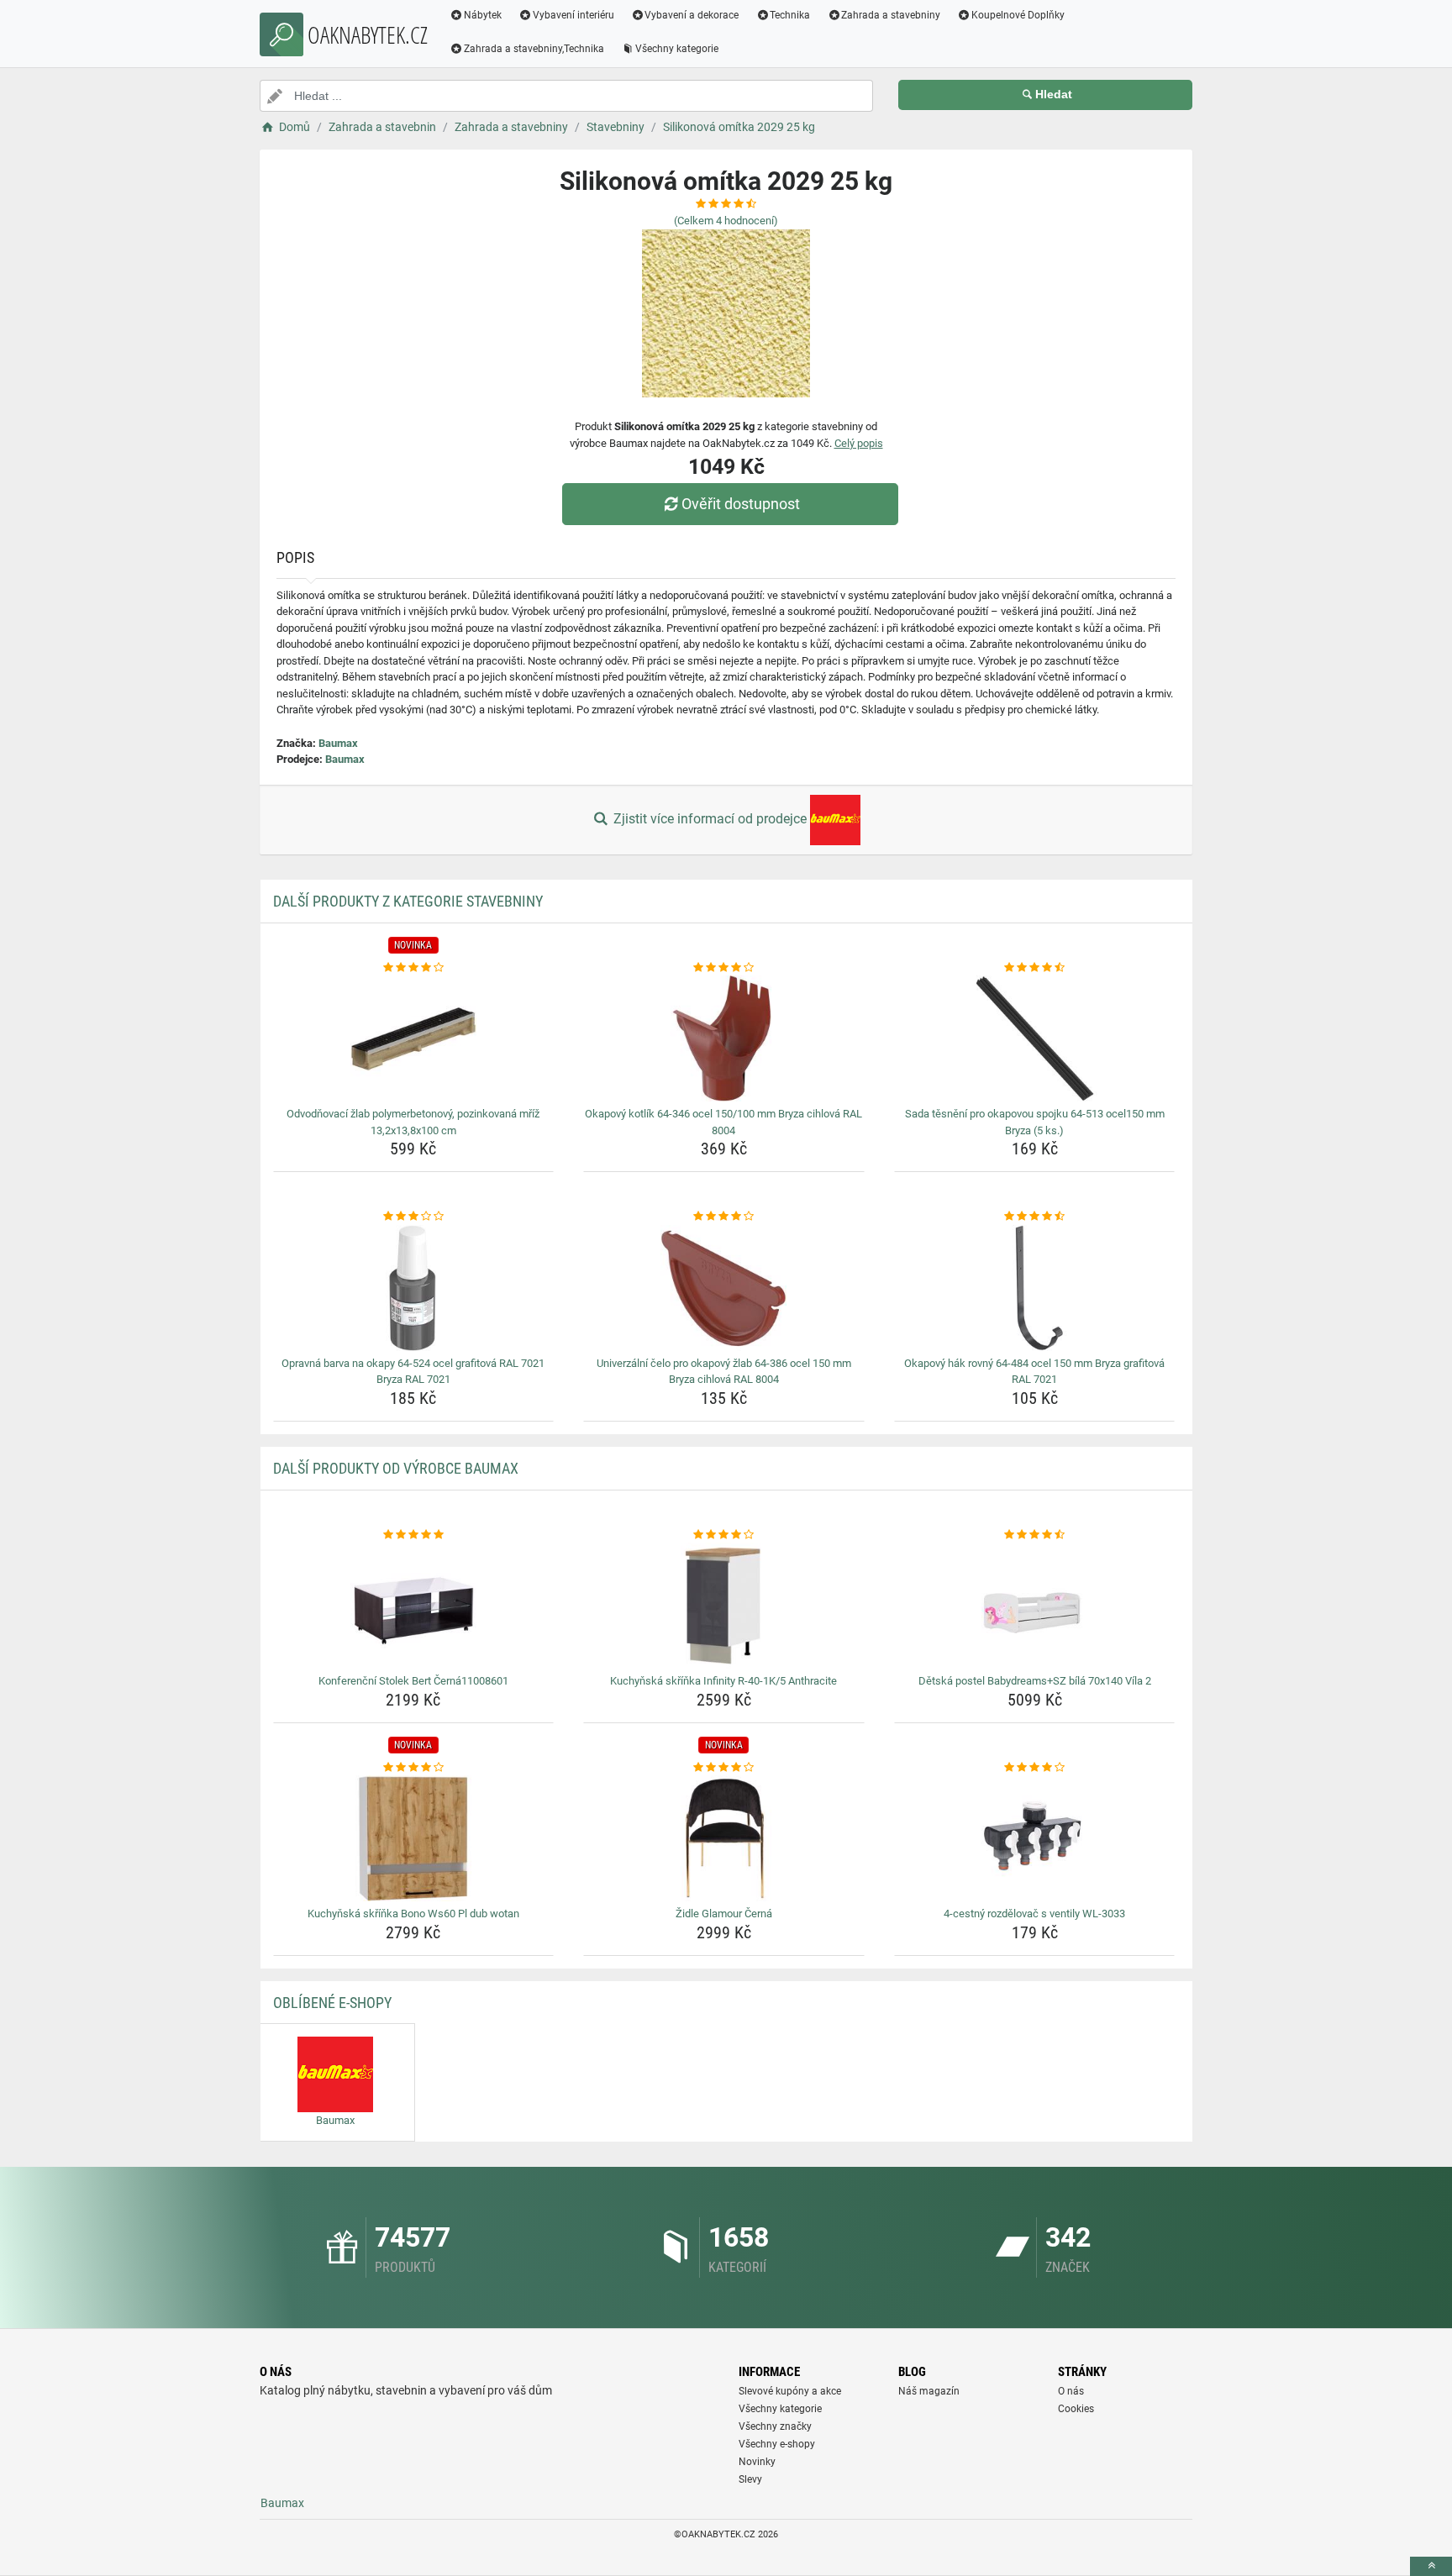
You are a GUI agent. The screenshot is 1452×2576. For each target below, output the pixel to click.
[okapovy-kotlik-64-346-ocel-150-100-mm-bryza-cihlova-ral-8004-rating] (724, 968)
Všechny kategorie (677, 49)
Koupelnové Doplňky (1018, 15)
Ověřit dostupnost (741, 504)
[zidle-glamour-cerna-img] (724, 1838)
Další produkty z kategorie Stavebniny (408, 901)
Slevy (750, 2479)
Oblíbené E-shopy (332, 2003)
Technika (790, 15)
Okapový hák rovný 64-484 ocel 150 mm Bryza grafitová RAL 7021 (1034, 1372)
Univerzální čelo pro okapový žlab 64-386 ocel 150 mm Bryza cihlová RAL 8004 (724, 1372)
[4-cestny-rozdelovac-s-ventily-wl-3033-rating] (1035, 1768)
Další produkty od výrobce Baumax (396, 1468)
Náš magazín (929, 2391)
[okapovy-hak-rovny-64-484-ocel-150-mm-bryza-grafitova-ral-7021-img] (1035, 1288)
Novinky (757, 2462)
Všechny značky (775, 2426)
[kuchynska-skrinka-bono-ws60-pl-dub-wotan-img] (414, 1838)
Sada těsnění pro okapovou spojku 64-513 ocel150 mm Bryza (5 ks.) (1035, 1122)
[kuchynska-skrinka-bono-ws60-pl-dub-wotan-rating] (414, 1768)
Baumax (338, 743)
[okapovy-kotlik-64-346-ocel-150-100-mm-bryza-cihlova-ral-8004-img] (724, 1038)
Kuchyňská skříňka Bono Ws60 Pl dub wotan (413, 1914)
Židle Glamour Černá (724, 1914)
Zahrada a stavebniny (891, 15)
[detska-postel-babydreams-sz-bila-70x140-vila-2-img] (1035, 1606)
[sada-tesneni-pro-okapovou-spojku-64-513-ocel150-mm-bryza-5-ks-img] (1035, 1038)
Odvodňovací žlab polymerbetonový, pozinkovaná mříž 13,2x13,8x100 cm (413, 1122)
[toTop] (1431, 2566)
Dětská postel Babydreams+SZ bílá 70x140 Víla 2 (1035, 1681)
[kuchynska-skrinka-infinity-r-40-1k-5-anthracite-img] (724, 1606)
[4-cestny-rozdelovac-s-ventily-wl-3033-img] (1035, 1838)
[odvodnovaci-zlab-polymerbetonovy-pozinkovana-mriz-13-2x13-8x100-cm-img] (414, 1038)
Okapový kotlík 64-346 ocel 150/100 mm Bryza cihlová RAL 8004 (723, 1122)
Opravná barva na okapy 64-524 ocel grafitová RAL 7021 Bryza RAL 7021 (413, 1372)
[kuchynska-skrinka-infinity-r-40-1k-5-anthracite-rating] (724, 1535)
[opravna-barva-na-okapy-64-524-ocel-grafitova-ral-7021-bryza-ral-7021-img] (414, 1288)
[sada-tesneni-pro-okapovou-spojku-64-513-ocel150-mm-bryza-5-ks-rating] (1035, 968)
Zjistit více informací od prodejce (710, 819)
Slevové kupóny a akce (790, 2391)
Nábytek (483, 15)
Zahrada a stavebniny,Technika (534, 49)
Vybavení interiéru (573, 15)
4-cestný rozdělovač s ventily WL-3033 (1034, 1914)
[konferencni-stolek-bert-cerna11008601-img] (414, 1606)
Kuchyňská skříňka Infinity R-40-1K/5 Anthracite (723, 1681)
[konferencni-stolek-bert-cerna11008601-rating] (414, 1535)
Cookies (1076, 2409)
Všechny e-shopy (777, 2444)
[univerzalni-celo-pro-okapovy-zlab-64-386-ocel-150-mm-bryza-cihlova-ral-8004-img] (724, 1288)
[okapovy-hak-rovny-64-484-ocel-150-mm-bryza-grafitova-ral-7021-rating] (1035, 1217)
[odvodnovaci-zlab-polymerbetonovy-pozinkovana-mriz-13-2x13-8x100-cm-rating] (414, 968)
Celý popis (859, 443)
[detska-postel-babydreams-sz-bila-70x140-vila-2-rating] (1035, 1535)
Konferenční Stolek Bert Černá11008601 (413, 1681)
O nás (1071, 2391)
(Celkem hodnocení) (726, 221)
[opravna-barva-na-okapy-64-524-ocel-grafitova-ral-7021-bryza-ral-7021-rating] (414, 1217)
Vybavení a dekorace (692, 15)
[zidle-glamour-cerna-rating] (724, 1768)
